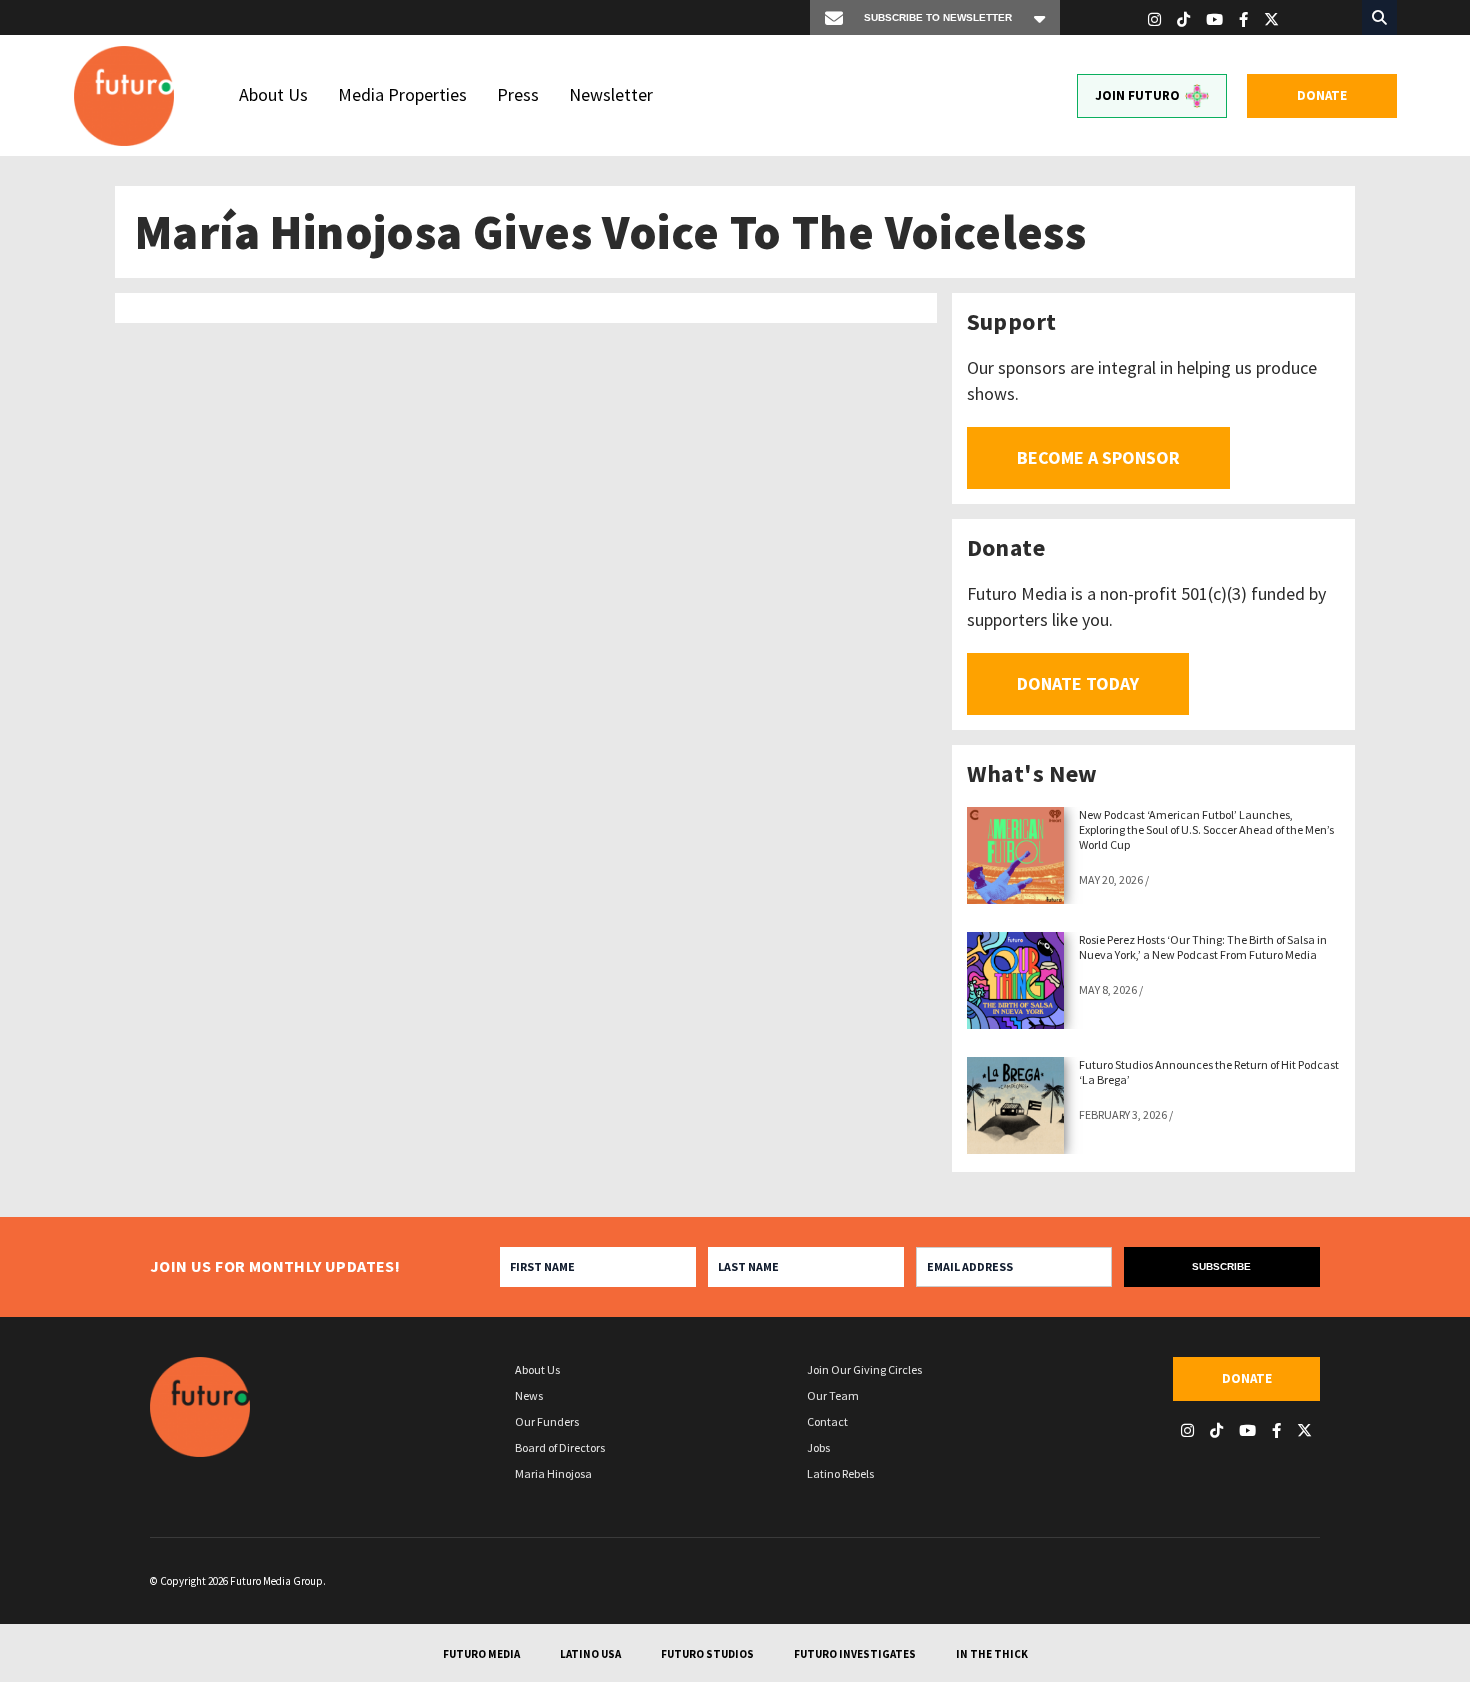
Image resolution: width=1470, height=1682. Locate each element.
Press (518, 94)
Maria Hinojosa (553, 1473)
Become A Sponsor (1098, 457)
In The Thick (992, 1654)
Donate (1322, 95)
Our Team (833, 1395)
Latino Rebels (840, 1473)
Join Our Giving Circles (864, 1369)
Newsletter (611, 94)
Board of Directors (560, 1447)
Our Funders (547, 1421)
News (529, 1395)
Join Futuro (1137, 95)
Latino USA (590, 1654)
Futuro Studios (707, 1654)
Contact (827, 1421)
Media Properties (402, 94)
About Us (273, 94)
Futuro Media (481, 1654)
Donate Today (1078, 683)
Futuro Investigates (855, 1654)
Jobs (818, 1447)
